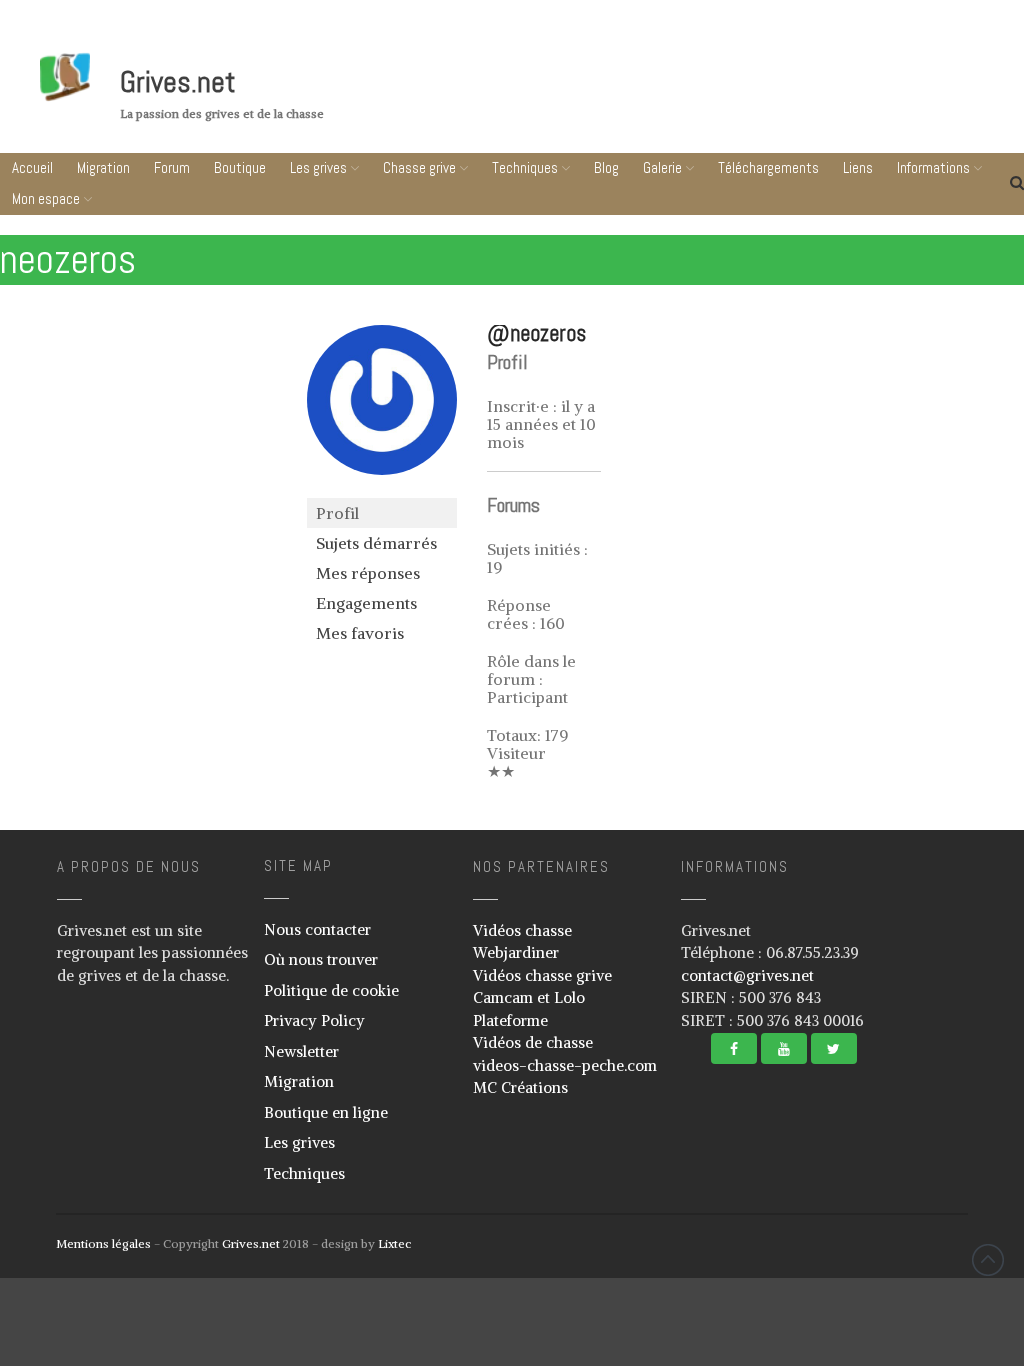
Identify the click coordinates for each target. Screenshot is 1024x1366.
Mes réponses (368, 573)
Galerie (662, 167)
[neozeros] (382, 489)
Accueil (32, 167)
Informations (898, 1326)
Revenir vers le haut (988, 1260)
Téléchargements (768, 167)
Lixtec (394, 1243)
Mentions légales (103, 1243)
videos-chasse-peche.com (565, 1065)
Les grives (318, 167)
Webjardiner (516, 952)
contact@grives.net (747, 975)
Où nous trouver (321, 959)
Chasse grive (419, 167)
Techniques (525, 167)
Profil (337, 513)
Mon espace (46, 198)
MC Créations (520, 1087)
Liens (904, 1288)
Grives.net (178, 82)
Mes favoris (360, 633)
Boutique (240, 167)
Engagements (366, 603)
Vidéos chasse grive (542, 975)
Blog (606, 167)
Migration (103, 167)
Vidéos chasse (522, 930)
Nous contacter (317, 929)
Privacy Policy (314, 1020)
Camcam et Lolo (529, 997)
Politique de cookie (331, 990)
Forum (172, 167)
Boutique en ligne (326, 1112)
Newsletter (301, 1051)
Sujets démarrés (376, 543)
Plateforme (510, 1020)
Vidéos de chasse (533, 1042)
